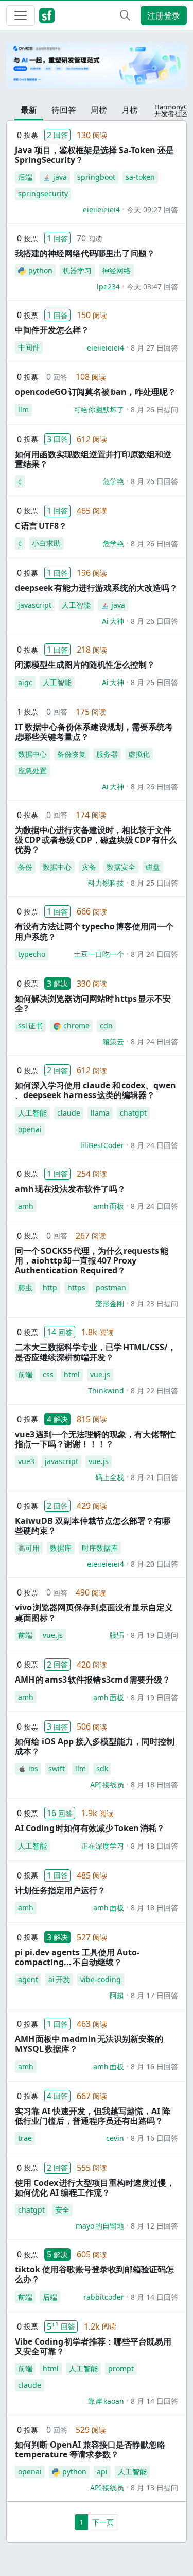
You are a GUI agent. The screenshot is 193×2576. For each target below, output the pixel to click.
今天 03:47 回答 (152, 286)
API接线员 (107, 1784)
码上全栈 (110, 1477)
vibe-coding (101, 1979)
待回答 (64, 110)
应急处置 (32, 770)
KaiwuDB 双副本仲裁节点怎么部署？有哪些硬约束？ (93, 1526)
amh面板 (109, 1206)
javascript (35, 605)
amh (26, 1206)
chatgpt (133, 1113)
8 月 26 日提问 (154, 410)
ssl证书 (30, 1026)
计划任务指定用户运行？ (60, 1890)
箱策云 (113, 1042)
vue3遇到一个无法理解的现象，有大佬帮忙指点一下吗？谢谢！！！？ (95, 1439)
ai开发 (59, 1979)
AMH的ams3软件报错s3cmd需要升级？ (93, 1680)
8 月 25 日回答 (154, 883)
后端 (25, 177)
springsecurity (43, 194)
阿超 (117, 1995)
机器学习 (77, 270)
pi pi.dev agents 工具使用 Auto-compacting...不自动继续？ (77, 1957)
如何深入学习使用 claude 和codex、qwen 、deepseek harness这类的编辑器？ (95, 1090)
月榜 (130, 110)
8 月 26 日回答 (154, 481)
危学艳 (113, 481)
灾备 (89, 867)
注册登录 (164, 15)
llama (100, 1113)
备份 (25, 867)
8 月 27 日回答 (154, 348)
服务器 (107, 754)
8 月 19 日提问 (154, 1635)
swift (57, 1768)
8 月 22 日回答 (154, 1391)
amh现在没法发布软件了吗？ (70, 1189)
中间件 (29, 347)
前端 (25, 1375)
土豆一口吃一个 (99, 954)
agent (28, 1979)
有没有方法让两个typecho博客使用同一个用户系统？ (94, 931)
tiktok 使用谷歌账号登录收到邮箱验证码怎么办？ (94, 2274)
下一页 (103, 2522)
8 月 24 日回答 (154, 954)
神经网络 (116, 270)
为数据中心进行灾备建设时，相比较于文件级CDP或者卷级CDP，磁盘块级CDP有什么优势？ (96, 840)
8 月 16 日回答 (154, 2066)
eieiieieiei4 (101, 210)
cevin (115, 2138)
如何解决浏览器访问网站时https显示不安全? (93, 1003)
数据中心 (32, 754)
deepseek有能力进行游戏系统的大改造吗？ (96, 588)
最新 (29, 110)
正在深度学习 (102, 1846)
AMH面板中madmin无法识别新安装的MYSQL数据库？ (89, 2044)
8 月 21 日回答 (154, 1477)
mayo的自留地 (100, 2226)
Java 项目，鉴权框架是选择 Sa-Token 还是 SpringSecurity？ (94, 155)
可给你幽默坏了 (99, 410)
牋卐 (117, 1635)
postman (111, 1287)
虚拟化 (139, 754)
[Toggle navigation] (21, 15)
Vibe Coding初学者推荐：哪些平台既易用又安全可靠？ (93, 2346)
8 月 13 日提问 (154, 2488)
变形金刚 (110, 1303)
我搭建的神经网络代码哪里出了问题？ (85, 253)
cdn (106, 1026)
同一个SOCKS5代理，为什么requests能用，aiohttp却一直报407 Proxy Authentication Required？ (92, 1260)
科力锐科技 (106, 883)
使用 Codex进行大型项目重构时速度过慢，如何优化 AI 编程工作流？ (95, 2188)
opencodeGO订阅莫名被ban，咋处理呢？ (95, 392)
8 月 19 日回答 (154, 1697)
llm (23, 410)
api (102, 2472)
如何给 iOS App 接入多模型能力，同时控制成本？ (95, 1746)
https (76, 1287)
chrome (76, 1026)
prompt (121, 2369)
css (48, 1375)
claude (69, 1113)
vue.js (100, 1375)
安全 (62, 2210)
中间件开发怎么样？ (52, 330)
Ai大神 (113, 621)
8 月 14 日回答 (154, 2297)
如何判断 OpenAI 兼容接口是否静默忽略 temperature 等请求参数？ (90, 2449)
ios (33, 1768)
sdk (102, 1768)
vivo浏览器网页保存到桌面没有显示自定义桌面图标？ (94, 1612)
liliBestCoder (102, 1145)
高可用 (29, 1548)
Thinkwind (106, 1391)
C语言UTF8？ (41, 526)
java (60, 177)
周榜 (99, 110)
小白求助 (46, 543)
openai (30, 1129)
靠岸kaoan (106, 2401)
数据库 (61, 1548)
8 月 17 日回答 (154, 1995)
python (40, 270)
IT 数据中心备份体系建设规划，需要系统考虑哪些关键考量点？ (94, 732)
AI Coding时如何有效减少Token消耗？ (90, 1828)
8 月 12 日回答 (154, 2226)
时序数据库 (100, 1548)
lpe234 (108, 286)
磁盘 (153, 867)
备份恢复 (72, 754)
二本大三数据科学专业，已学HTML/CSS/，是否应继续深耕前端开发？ (95, 1352)
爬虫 (25, 1287)
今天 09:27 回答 (152, 210)
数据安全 (121, 867)
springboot (96, 177)
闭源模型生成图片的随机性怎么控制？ (85, 664)
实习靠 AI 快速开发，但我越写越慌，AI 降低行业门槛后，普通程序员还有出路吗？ (93, 2116)
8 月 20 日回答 (154, 1564)
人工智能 (76, 605)
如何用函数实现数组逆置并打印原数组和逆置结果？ (93, 459)
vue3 (26, 1461)
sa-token (140, 177)
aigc (25, 682)
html (72, 1375)
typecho (32, 954)
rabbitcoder (104, 2297)
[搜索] (125, 15)
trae (25, 2138)
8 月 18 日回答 (154, 1784)
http (50, 1287)
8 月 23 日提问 (154, 1303)
